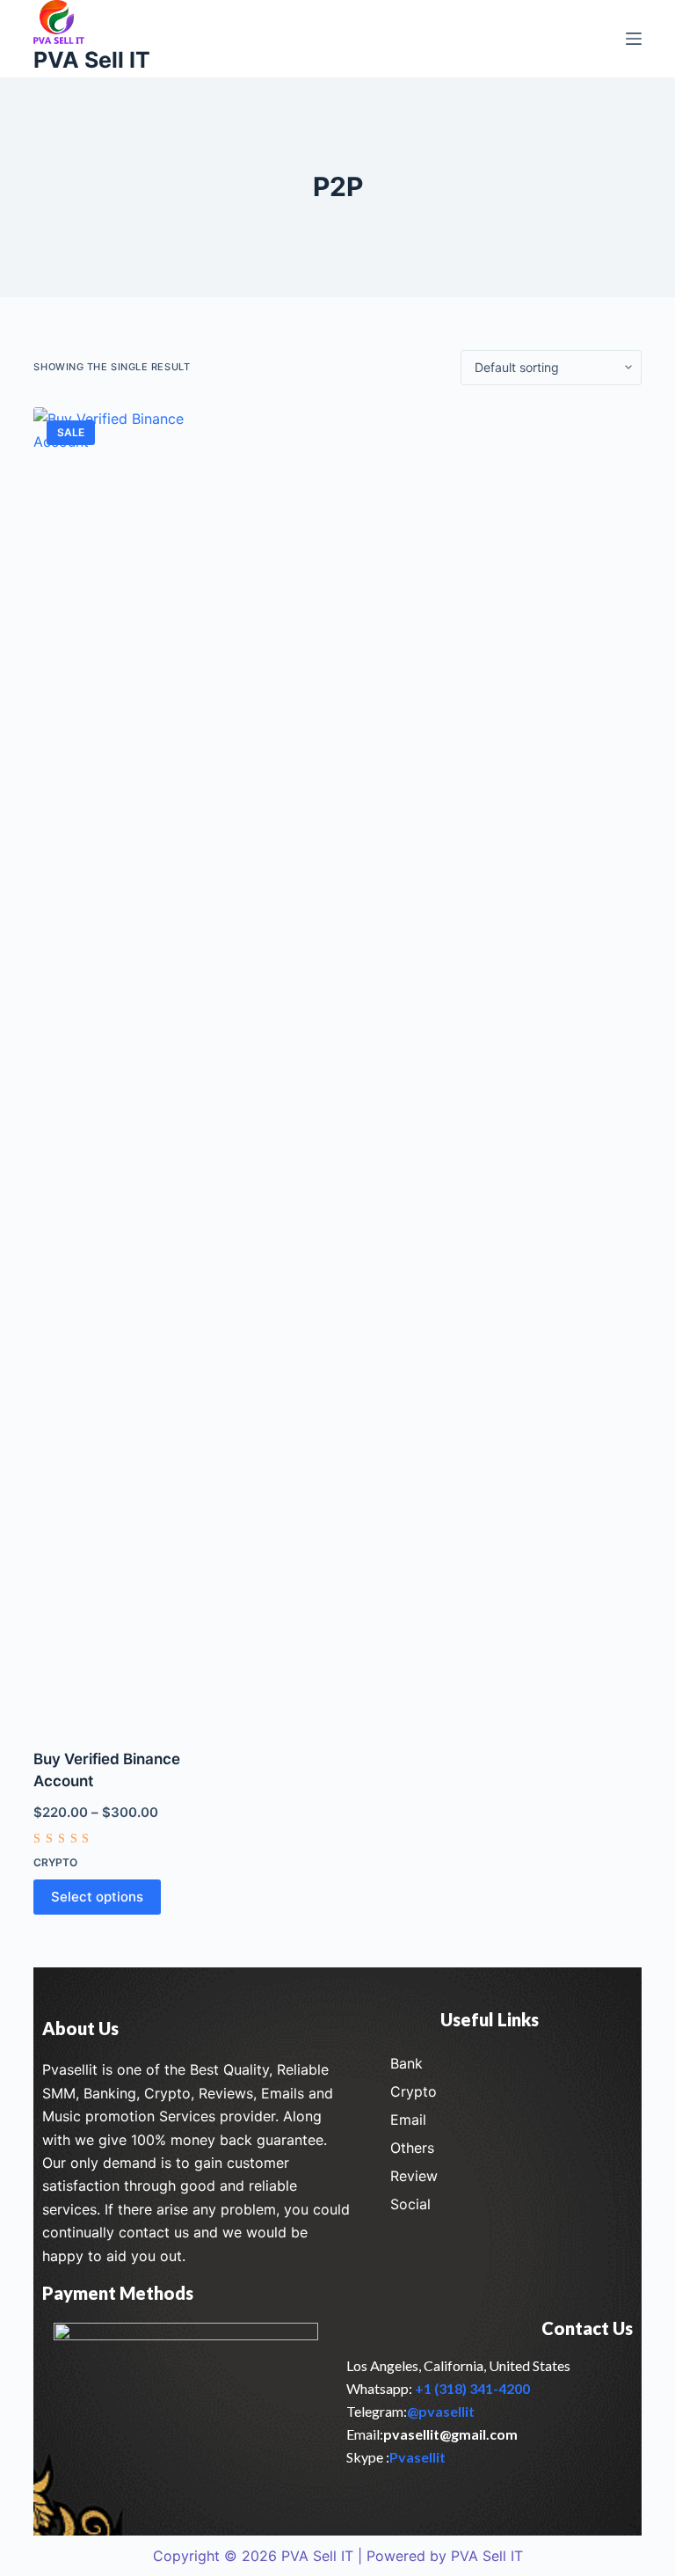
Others (412, 2148)
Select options (97, 1897)
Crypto (55, 1862)
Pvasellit (417, 2457)
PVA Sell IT (92, 60)
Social (410, 2204)
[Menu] (634, 39)
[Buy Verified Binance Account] (126, 1067)
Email (408, 2120)
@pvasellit (441, 2411)
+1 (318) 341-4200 (472, 2388)
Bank (406, 2063)
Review (414, 2176)
